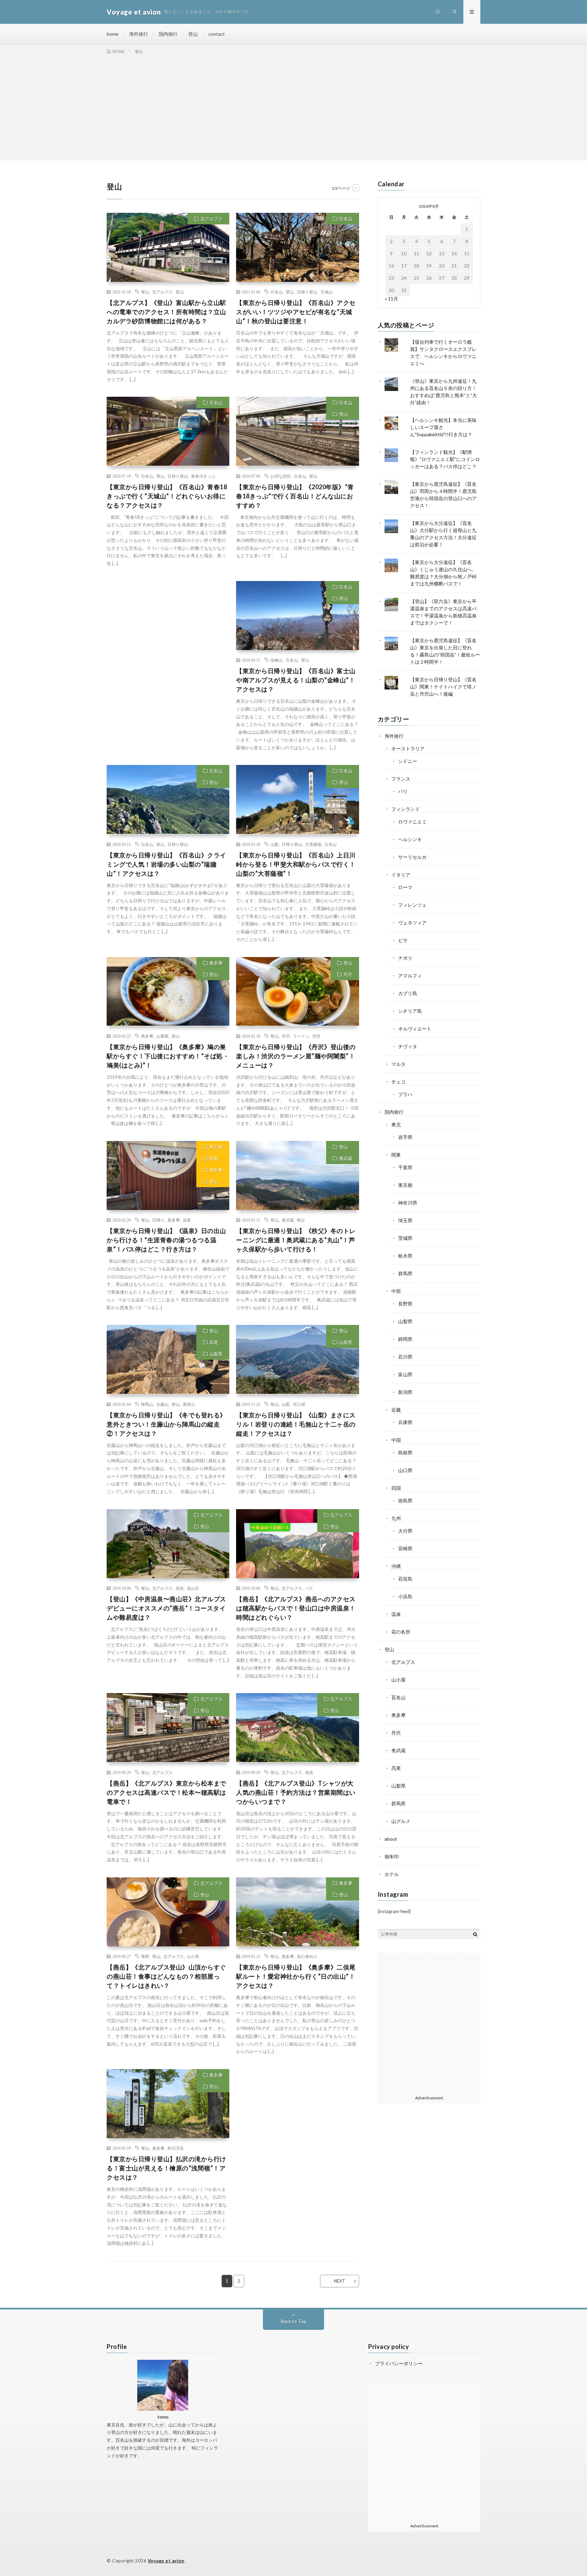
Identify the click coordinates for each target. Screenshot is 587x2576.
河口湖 (299, 1404)
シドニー (408, 761)
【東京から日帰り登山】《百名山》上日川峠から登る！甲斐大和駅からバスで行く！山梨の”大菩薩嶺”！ (296, 864)
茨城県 (405, 1238)
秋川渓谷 (176, 2148)
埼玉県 (405, 1220)
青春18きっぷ (203, 476)
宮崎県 (405, 1548)
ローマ (405, 887)
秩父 (301, 1220)
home (113, 34)
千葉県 (405, 1167)
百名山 (346, 219)
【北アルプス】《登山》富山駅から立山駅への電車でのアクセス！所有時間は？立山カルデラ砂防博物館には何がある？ (166, 312)
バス (309, 1588)
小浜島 (405, 1596)
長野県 (405, 1304)
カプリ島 (408, 993)
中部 (396, 1291)
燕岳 (180, 1588)
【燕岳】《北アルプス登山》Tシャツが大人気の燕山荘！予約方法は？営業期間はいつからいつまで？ (296, 1792)
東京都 (216, 1147)
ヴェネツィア (412, 923)
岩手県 (405, 1137)
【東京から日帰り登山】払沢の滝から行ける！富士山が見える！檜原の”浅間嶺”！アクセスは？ (166, 2168)
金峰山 (277, 660)
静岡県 (405, 1339)
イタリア (401, 875)
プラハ (405, 1094)
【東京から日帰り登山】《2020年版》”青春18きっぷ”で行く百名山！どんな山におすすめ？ (295, 496)
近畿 (396, 1410)
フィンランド (406, 809)
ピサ (403, 940)
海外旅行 (139, 34)
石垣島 (405, 1579)
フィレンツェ (412, 905)
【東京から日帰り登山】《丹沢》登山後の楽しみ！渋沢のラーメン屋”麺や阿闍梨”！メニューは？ (296, 1056)
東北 (396, 1124)
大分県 (405, 1531)
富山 (180, 292)
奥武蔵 (346, 1158)
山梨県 (216, 1354)
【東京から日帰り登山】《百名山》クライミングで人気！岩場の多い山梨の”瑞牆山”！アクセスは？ (166, 864)
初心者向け (307, 1956)
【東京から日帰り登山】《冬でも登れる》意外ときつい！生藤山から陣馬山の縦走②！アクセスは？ (166, 1424)
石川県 (405, 1357)
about (391, 1839)
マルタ (398, 1064)
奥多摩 (216, 963)
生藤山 (162, 1404)
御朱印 (392, 1856)
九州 (396, 1518)
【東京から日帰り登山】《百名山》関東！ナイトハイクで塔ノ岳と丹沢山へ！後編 (443, 687)
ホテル (392, 1874)
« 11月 (392, 299)
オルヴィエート (415, 1029)
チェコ (398, 1082)
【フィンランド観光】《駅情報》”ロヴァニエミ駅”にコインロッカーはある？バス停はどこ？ (445, 459)
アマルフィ (410, 976)
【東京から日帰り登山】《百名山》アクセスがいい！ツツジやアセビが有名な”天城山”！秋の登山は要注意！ (296, 312)
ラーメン (301, 1036)
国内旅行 (168, 34)
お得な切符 (281, 476)
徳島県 (405, 1500)
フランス (401, 779)
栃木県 (405, 1256)
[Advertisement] (293, 106)
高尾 (214, 1342)
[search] (475, 1934)
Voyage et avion (166, 2561)
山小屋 (193, 1956)
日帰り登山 (307, 292)
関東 (214, 1158)
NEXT (340, 2281)
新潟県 (405, 1392)
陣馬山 (147, 1404)
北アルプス (211, 219)
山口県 (405, 1470)
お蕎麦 (162, 1036)
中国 (396, 1440)
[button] (168, 247)
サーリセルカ (412, 857)
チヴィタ (408, 1046)
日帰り (158, 1220)
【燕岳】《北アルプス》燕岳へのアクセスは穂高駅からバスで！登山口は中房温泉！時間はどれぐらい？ (296, 1608)
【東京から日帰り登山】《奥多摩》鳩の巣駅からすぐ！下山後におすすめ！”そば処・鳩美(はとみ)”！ (168, 1056)
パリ (403, 791)
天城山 (326, 292)
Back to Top (294, 2321)
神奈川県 (408, 1203)
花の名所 (401, 1632)
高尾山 (189, 1404)
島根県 (405, 1453)
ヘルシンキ (410, 839)
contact (217, 34)
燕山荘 (193, 1588)
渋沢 (316, 1036)
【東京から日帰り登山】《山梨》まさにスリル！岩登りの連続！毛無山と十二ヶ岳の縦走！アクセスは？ (296, 1424)
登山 (193, 34)
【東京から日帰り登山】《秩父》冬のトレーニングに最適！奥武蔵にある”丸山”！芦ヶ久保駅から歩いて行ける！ (296, 1240)
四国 (396, 1488)
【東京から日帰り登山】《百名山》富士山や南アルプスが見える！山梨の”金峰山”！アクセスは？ (296, 680)
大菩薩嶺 (313, 844)
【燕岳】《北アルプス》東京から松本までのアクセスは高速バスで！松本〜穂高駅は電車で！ (166, 1792)
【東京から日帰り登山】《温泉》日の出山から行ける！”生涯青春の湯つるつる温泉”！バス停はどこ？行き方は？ (166, 1240)
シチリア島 (410, 1011)
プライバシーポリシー (399, 2363)
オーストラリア (408, 748)
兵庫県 (405, 1422)
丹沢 (348, 974)
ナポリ (405, 958)
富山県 (405, 1374)
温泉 (187, 1220)
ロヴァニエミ (412, 822)
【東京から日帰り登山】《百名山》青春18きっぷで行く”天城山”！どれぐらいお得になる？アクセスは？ (167, 496)
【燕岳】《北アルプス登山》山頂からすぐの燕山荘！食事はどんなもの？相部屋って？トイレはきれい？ (166, 1976)
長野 (145, 1956)
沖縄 (396, 1566)
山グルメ (401, 1821)
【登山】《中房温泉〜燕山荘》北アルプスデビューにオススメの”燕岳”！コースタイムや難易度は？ (166, 1608)
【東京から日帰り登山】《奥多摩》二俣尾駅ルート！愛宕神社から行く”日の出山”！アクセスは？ (296, 1976)
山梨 (274, 844)
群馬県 (405, 1273)
